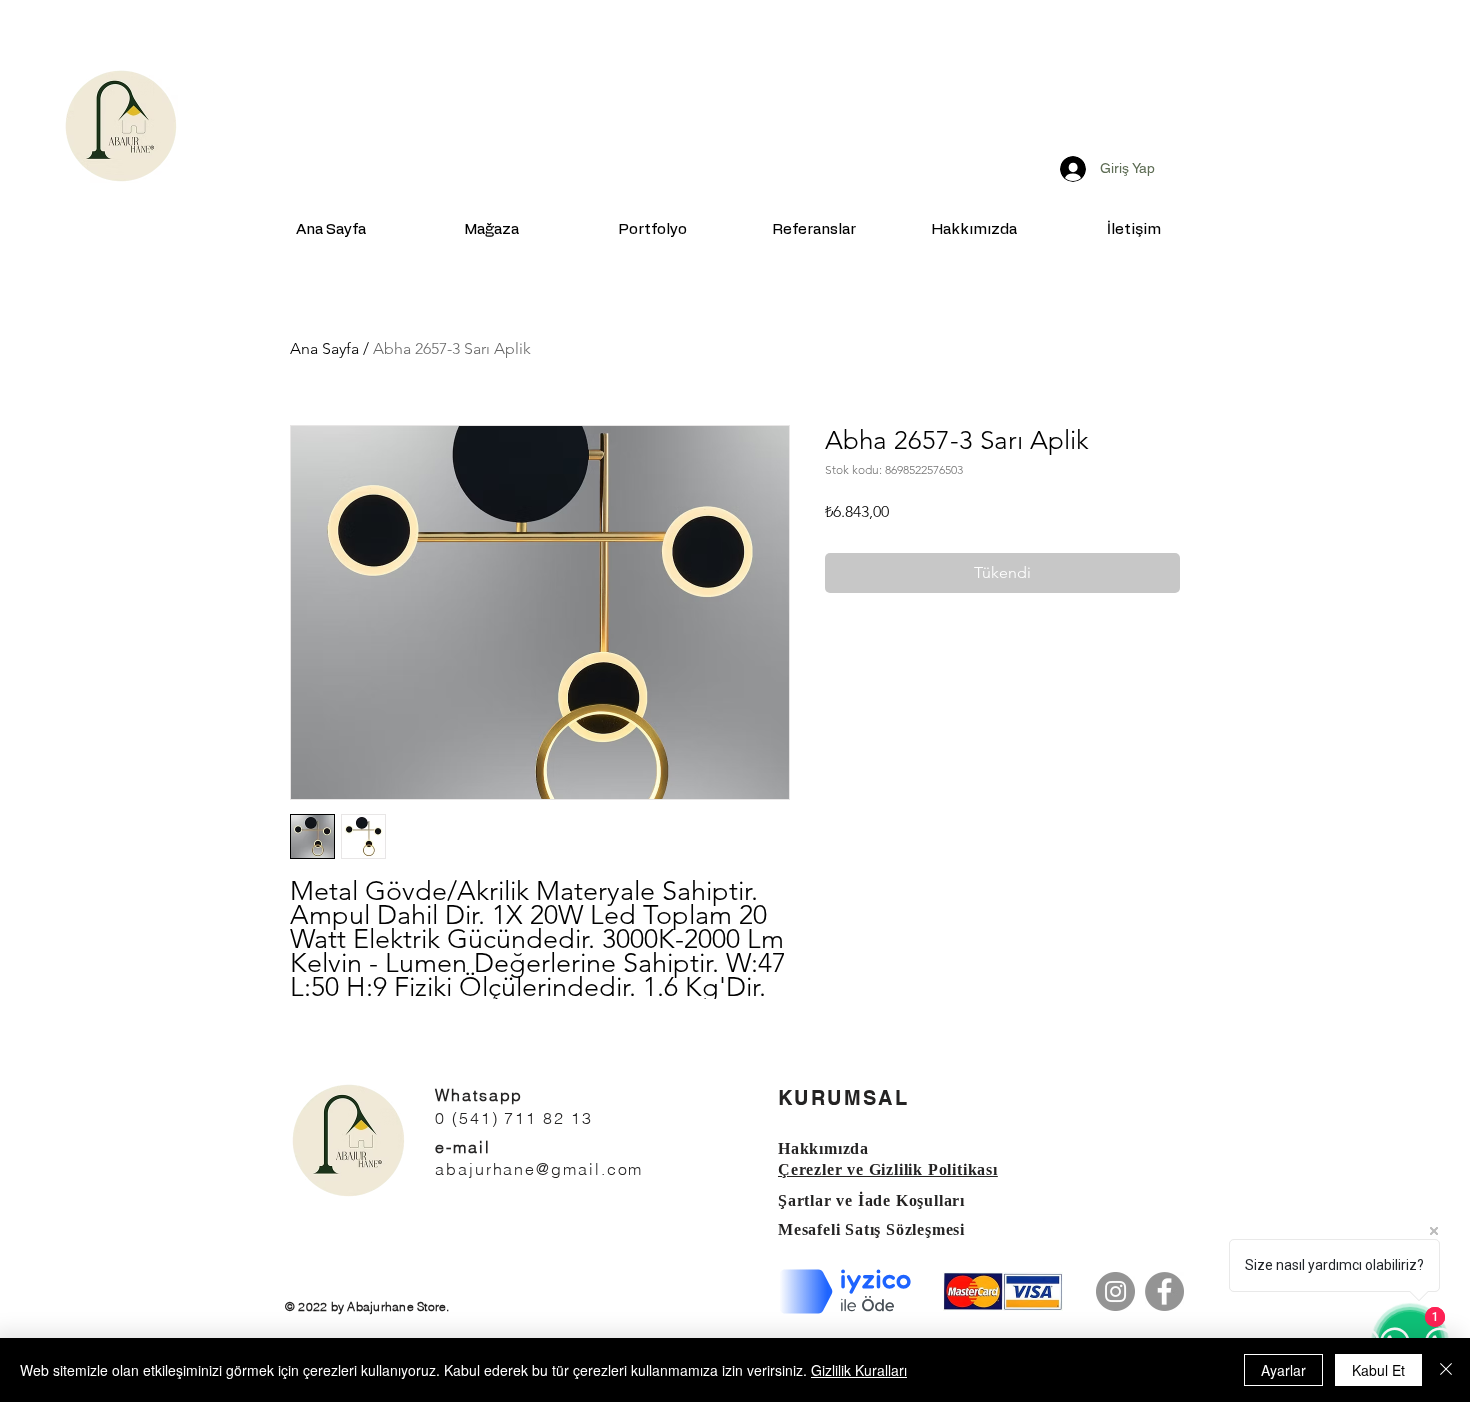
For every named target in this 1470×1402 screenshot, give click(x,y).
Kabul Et (1378, 1370)
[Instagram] (1115, 1291)
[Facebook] (1164, 1291)
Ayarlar (1283, 1370)
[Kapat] (1446, 1370)
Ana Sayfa (324, 348)
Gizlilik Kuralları (859, 1370)
